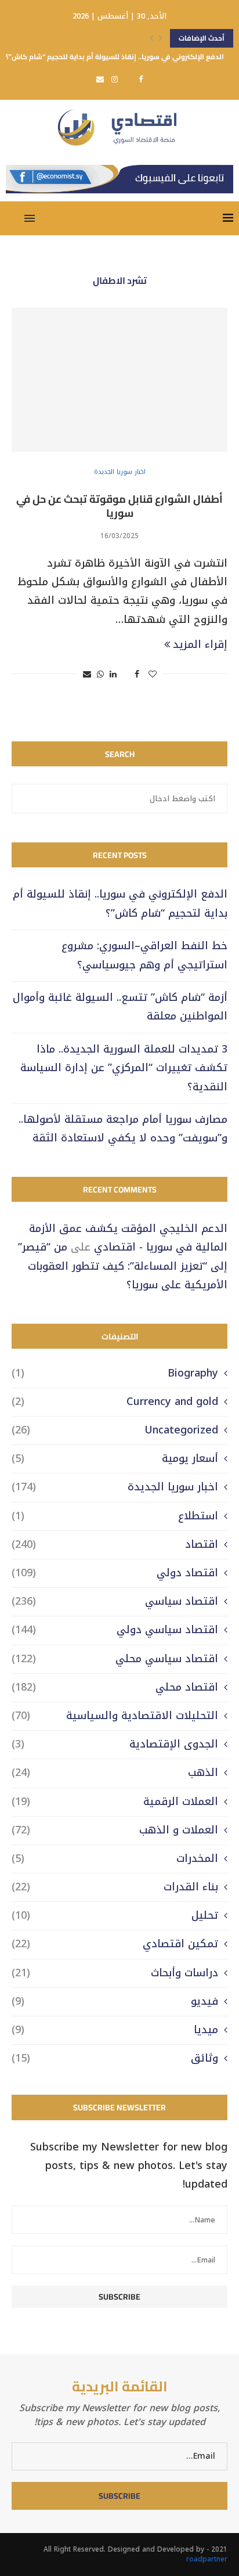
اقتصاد (115, 1545)
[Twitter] (128, 79)
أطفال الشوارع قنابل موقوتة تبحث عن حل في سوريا (119, 506)
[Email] (100, 79)
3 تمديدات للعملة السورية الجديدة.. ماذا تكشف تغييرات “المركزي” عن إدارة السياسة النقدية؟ (124, 1068)
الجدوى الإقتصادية (115, 1744)
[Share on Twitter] (126, 674)
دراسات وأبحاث (115, 1973)
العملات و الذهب (115, 1830)
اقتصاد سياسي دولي (115, 1630)
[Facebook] (141, 79)
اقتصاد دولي (115, 1573)
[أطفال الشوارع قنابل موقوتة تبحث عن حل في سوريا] (119, 380)
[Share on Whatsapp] (100, 674)
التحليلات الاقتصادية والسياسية (115, 1716)
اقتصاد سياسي (115, 1602)
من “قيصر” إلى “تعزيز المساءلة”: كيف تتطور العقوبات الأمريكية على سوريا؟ (123, 1266)
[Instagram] (115, 79)
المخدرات (115, 1859)
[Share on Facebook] (137, 674)
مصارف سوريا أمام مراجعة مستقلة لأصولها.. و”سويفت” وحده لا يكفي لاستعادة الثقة (123, 1129)
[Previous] (151, 38)
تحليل (115, 1916)
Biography (115, 1373)
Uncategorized (115, 1430)
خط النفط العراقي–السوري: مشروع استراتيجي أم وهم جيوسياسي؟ (144, 955)
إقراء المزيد (200, 644)
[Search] (12, 218)
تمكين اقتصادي (115, 1944)
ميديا (115, 2030)
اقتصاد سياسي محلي (115, 1659)
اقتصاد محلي (115, 1687)
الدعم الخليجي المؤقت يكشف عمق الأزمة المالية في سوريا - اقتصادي (128, 1238)
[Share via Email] (87, 674)
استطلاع (115, 1516)
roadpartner (207, 2559)
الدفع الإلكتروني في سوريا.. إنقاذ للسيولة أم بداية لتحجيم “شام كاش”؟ (115, 57)
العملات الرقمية (115, 1802)
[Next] (161, 38)
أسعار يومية (115, 1459)
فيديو (115, 2002)
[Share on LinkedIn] (113, 674)
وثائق (115, 2058)
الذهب (115, 1773)
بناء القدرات (115, 1887)
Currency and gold (115, 1402)
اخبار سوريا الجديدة (115, 1487)
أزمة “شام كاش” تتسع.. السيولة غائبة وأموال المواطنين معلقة (120, 1007)
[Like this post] (153, 674)
